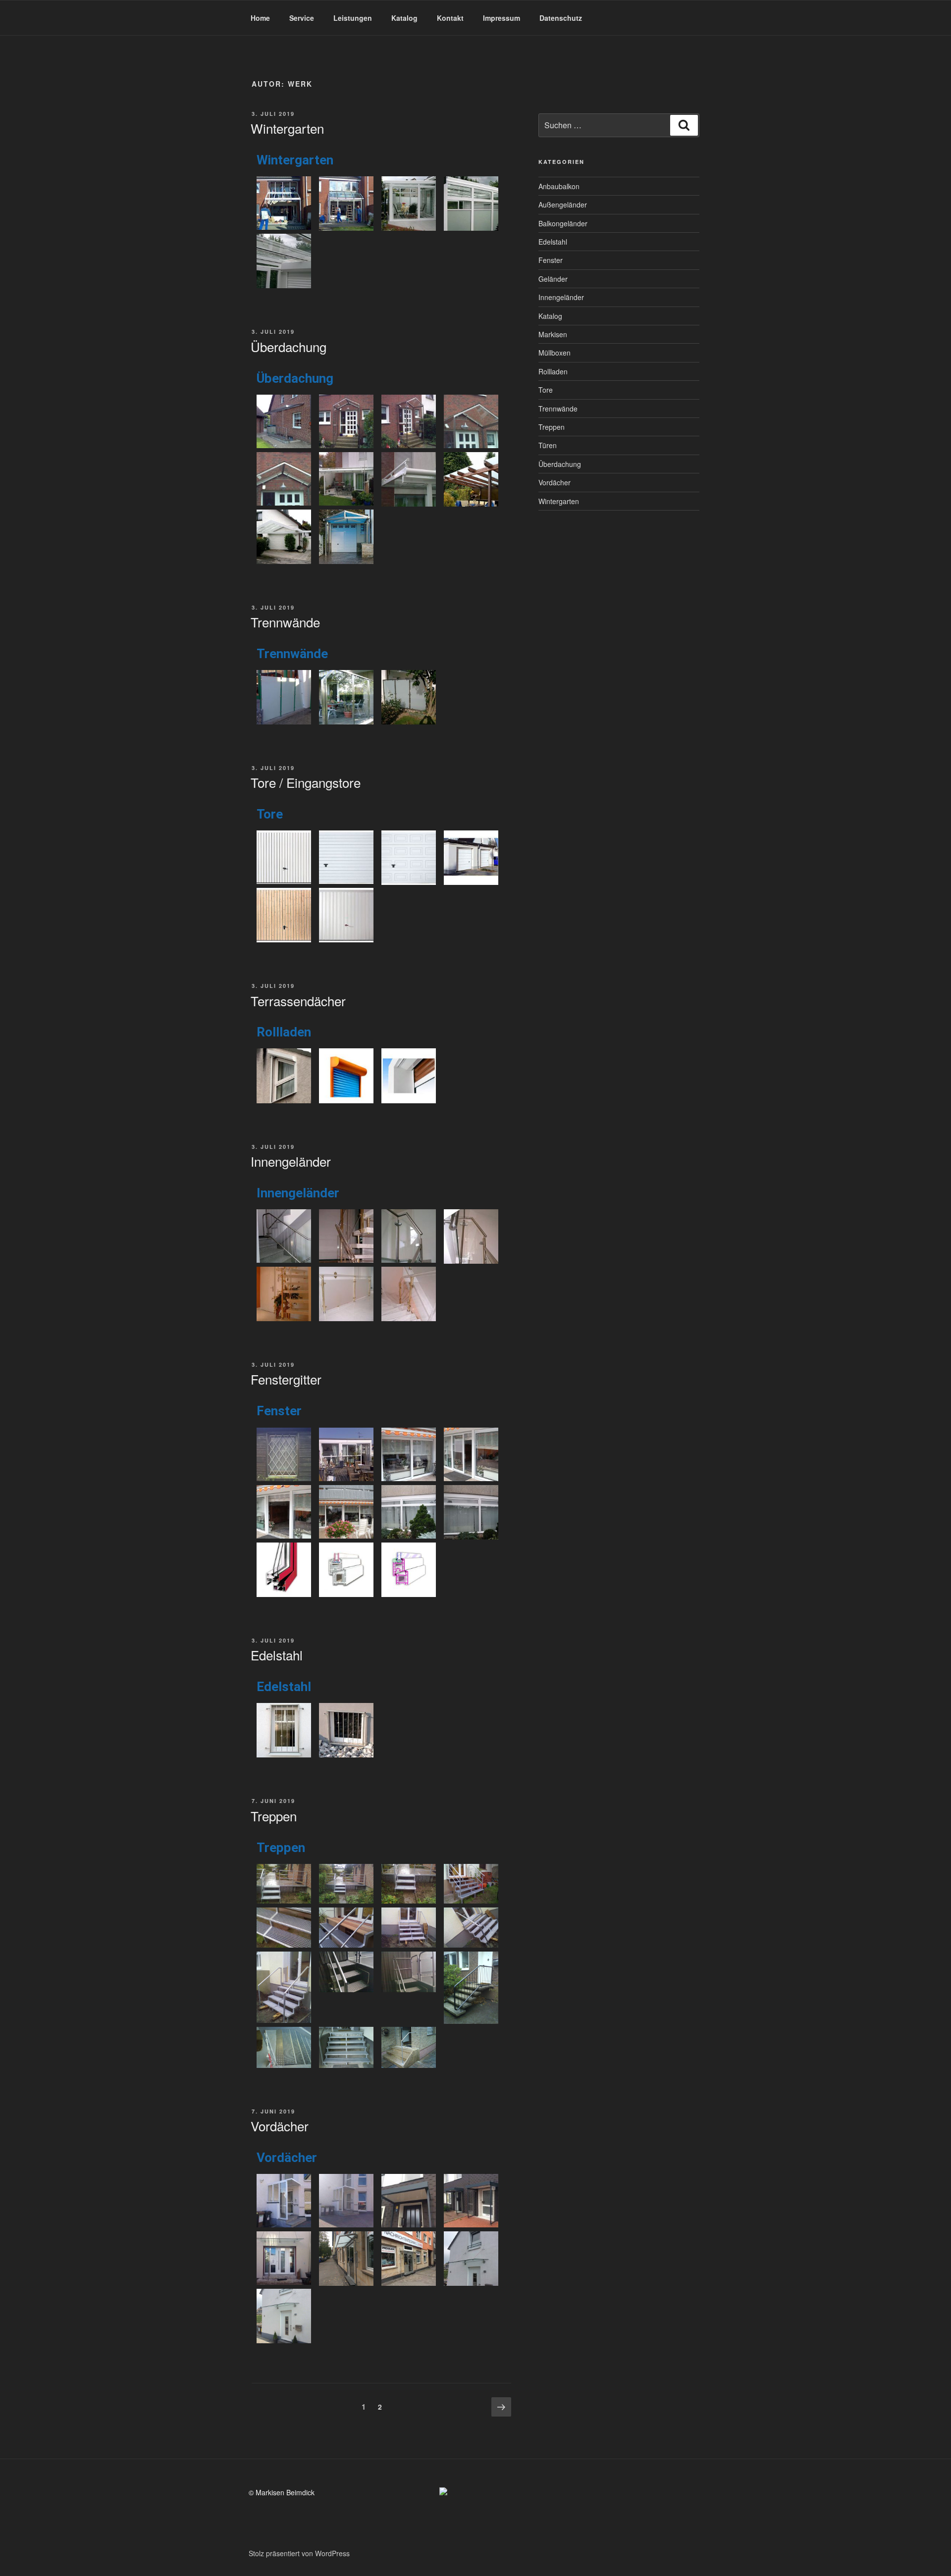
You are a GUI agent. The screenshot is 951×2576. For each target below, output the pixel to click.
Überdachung (289, 346)
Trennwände (285, 622)
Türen (548, 445)
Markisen (553, 334)
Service (302, 18)
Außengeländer (563, 205)
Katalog (404, 18)
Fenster (551, 260)
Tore (546, 390)
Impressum (502, 18)
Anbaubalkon (559, 186)
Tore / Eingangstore (306, 782)
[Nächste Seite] (501, 2407)
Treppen (274, 1816)
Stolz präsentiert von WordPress (299, 2553)
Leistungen (353, 18)
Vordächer (280, 2126)
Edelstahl (277, 1655)
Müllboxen (555, 353)
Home (260, 18)
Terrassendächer (298, 1001)
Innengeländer (291, 1161)
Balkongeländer (563, 223)
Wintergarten (287, 128)
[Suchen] (684, 125)
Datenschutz (561, 18)
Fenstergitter (286, 1379)
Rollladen (553, 371)
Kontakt (450, 18)
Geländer (553, 279)
